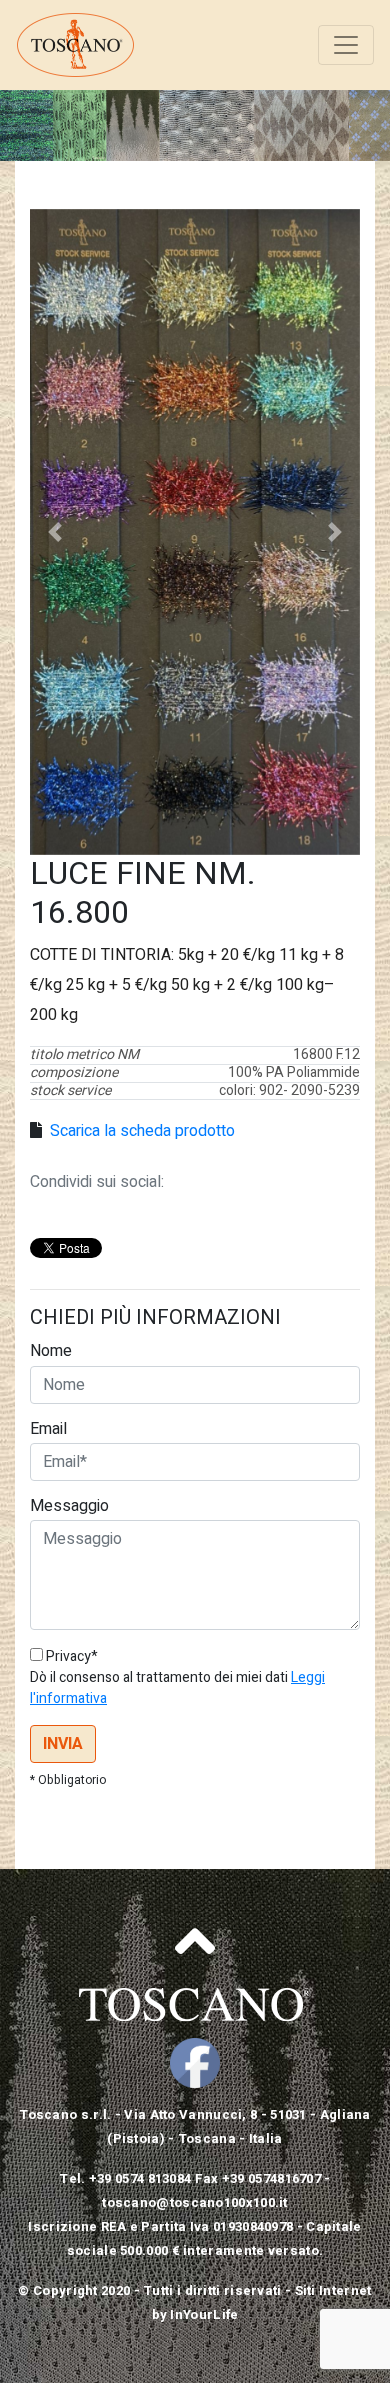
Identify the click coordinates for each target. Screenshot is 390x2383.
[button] (55, 532)
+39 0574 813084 (140, 2178)
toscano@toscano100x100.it (195, 2202)
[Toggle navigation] (346, 45)
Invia (63, 1744)
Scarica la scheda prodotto (140, 1131)
